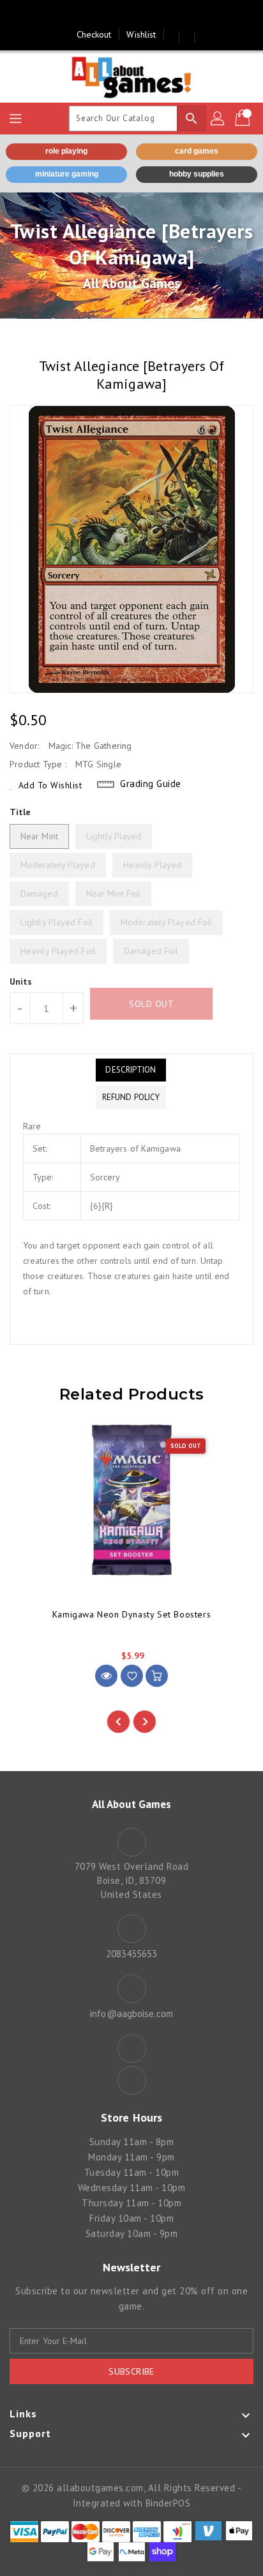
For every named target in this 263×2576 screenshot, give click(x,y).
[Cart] (244, 119)
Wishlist (141, 34)
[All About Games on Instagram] (144, 15)
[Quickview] (106, 1676)
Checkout (94, 34)
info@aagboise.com (131, 2014)
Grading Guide (151, 784)
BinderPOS (168, 2503)
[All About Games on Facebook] (119, 15)
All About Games (132, 283)
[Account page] (218, 119)
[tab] (131, 1070)
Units (21, 981)
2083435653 (132, 1954)
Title (20, 812)
